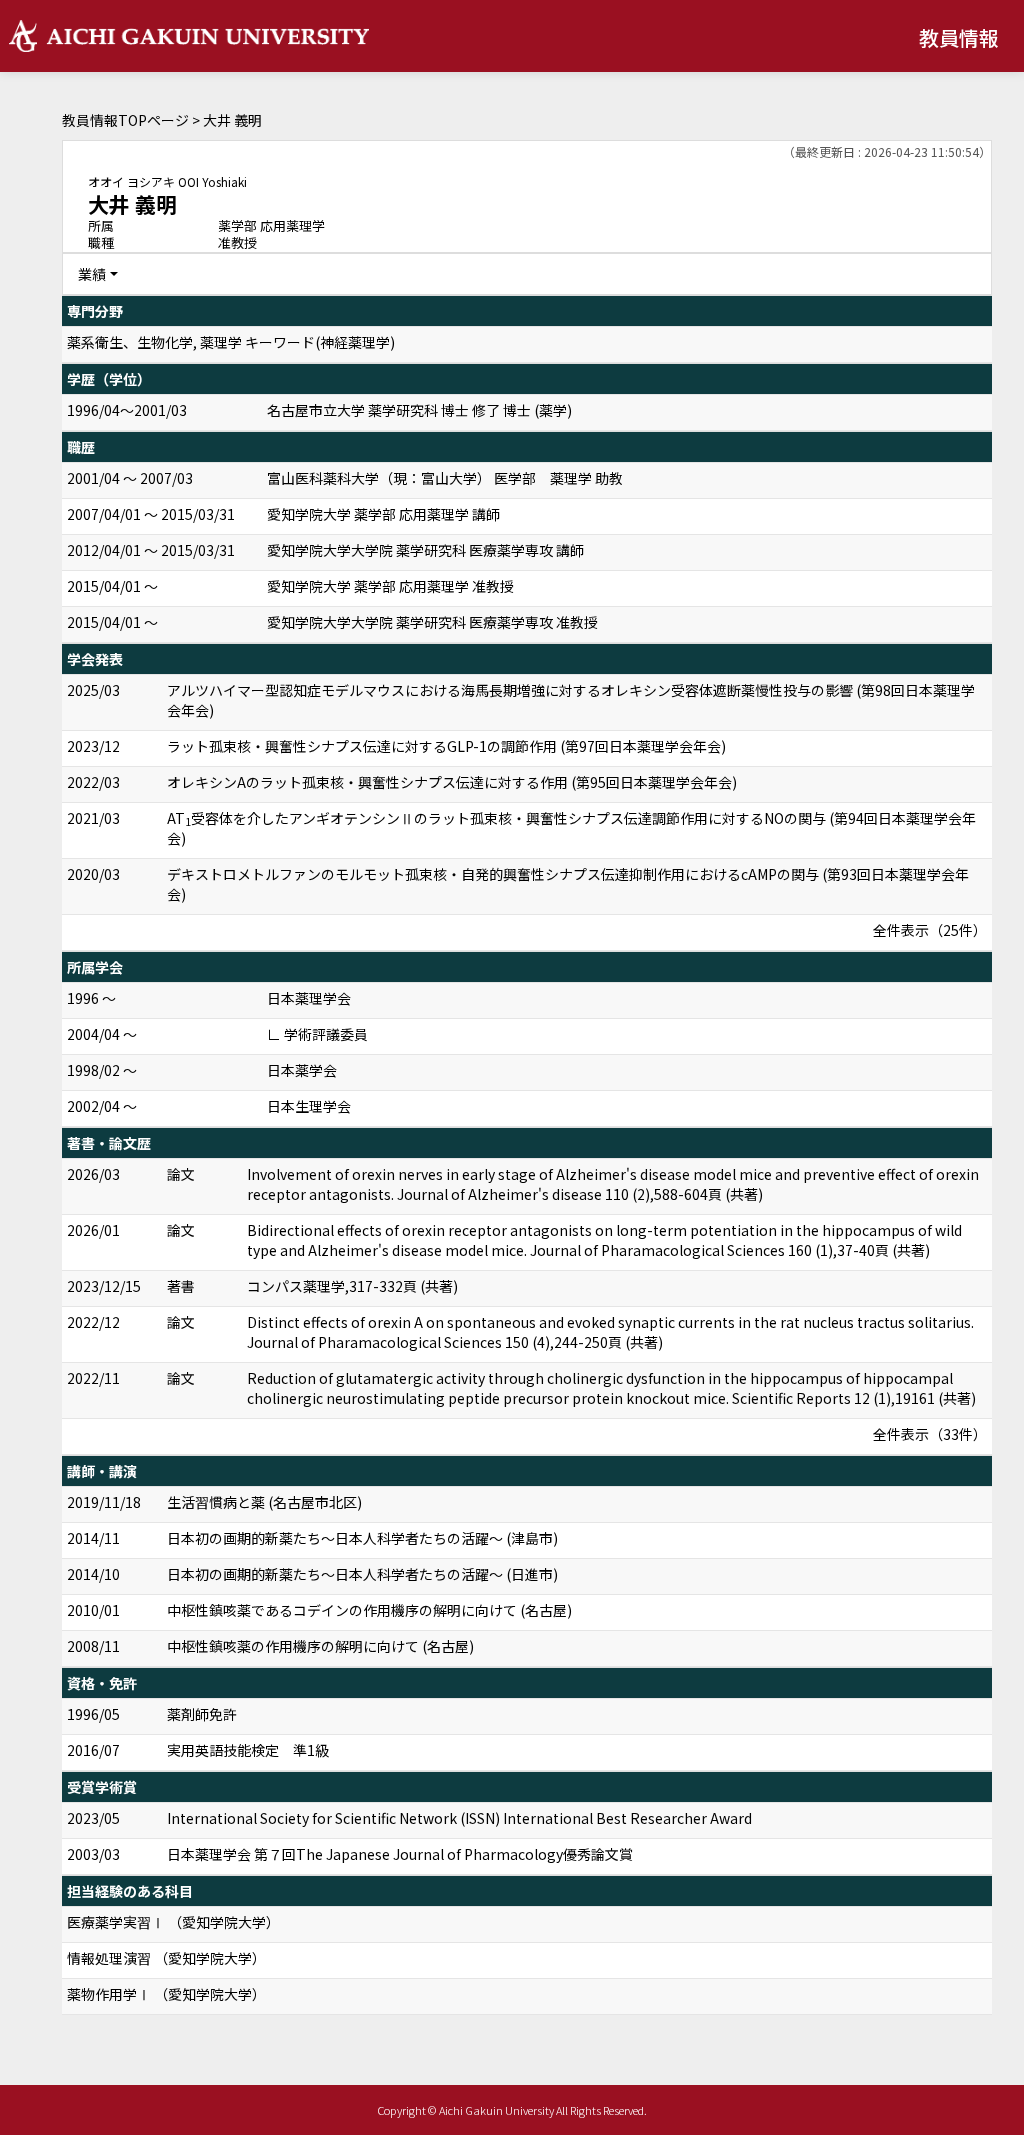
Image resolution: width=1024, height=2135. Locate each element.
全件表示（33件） (930, 1434)
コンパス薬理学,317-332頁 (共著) (352, 1286)
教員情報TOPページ (125, 120)
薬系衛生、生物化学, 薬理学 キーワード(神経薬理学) (231, 342)
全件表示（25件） (930, 930)
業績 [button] (92, 274)
